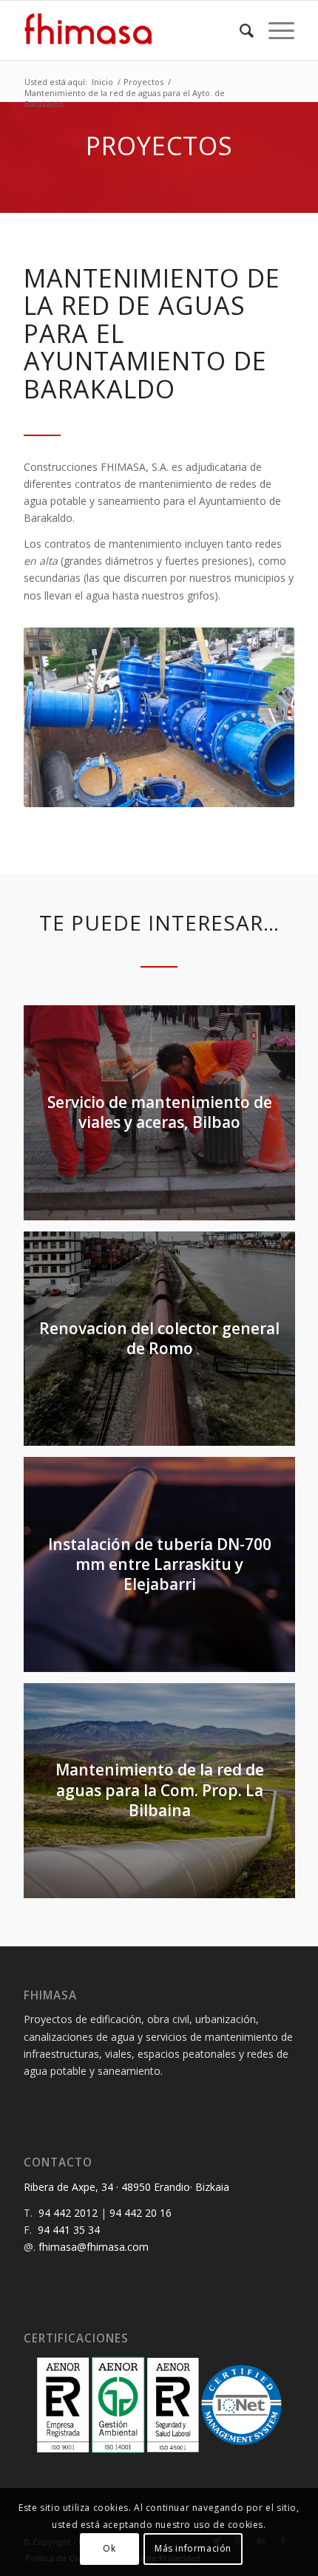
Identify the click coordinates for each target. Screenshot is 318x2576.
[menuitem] (239, 30)
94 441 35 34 (69, 2230)
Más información (193, 2548)
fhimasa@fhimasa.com (94, 2247)
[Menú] (274, 30)
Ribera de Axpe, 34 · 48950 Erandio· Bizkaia (126, 2187)
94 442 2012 (68, 2213)
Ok (109, 2548)
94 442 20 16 (141, 2213)
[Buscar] (239, 30)
